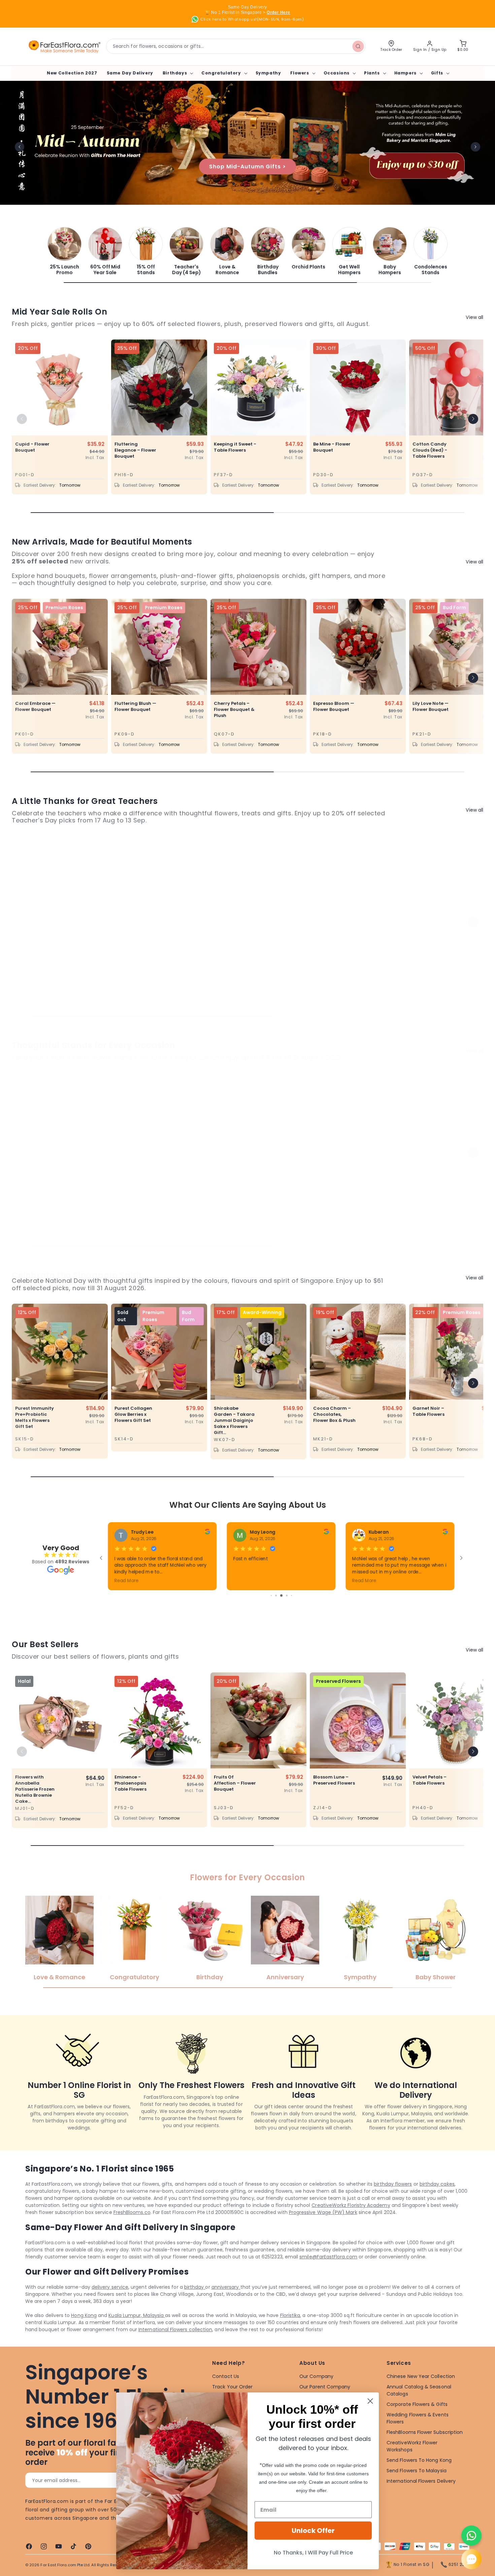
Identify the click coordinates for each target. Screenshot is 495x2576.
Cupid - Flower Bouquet (32, 447)
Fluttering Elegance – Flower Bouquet (135, 450)
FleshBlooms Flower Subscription (425, 2432)
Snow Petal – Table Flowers (230, 951)
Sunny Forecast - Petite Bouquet (35, 951)
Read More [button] (364, 1580)
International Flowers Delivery (421, 2481)
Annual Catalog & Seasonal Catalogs (419, 2390)
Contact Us (226, 2376)
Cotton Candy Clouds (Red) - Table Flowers (430, 450)
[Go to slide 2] (282, 1595)
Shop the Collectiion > (248, 167)
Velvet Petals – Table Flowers (430, 1780)
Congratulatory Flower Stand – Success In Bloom (135, 1184)
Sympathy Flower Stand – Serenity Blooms (334, 1184)
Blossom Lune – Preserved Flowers (334, 1780)
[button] (177, 73)
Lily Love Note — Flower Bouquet (431, 707)
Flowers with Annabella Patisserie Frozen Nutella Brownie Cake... (35, 1789)
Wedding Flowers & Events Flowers (418, 2418)
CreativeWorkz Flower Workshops (412, 2446)
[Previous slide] (20, 147)
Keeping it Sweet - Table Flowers (235, 447)
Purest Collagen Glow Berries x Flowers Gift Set (133, 1414)
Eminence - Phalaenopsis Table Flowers (130, 1783)
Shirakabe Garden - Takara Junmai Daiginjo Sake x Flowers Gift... (234, 1421)
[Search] (358, 46)
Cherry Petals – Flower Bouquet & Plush (234, 710)
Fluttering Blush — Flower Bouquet (135, 707)
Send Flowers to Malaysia (417, 2471)
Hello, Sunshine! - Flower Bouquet (135, 951)
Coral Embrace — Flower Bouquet (35, 707)
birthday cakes (437, 2184)
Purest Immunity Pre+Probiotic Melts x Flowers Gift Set (35, 1417)
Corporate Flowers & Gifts (417, 2404)
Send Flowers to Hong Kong (419, 2460)
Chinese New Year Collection (421, 2376)
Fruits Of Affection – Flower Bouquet (235, 1783)
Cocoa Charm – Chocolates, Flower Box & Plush (334, 1414)
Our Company (316, 2376)
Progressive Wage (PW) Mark (323, 2212)
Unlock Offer (313, 2531)
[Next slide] (475, 147)
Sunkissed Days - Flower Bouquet (433, 951)
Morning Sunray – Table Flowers (334, 951)
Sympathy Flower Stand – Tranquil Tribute (36, 1184)
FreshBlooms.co (132, 2212)
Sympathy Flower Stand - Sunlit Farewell (433, 1184)
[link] (64, 251)
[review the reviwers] (326, 1533)
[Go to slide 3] (287, 1595)
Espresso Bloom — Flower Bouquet (334, 707)
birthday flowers (393, 2184)
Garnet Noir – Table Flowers (428, 1411)
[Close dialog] (370, 2401)
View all (474, 317)
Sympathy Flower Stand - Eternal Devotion (234, 1184)
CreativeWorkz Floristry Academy (351, 2205)
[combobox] (236, 46)
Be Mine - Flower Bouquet (332, 447)
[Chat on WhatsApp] (471, 2536)
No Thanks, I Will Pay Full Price (313, 2553)
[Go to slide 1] (277, 1595)
